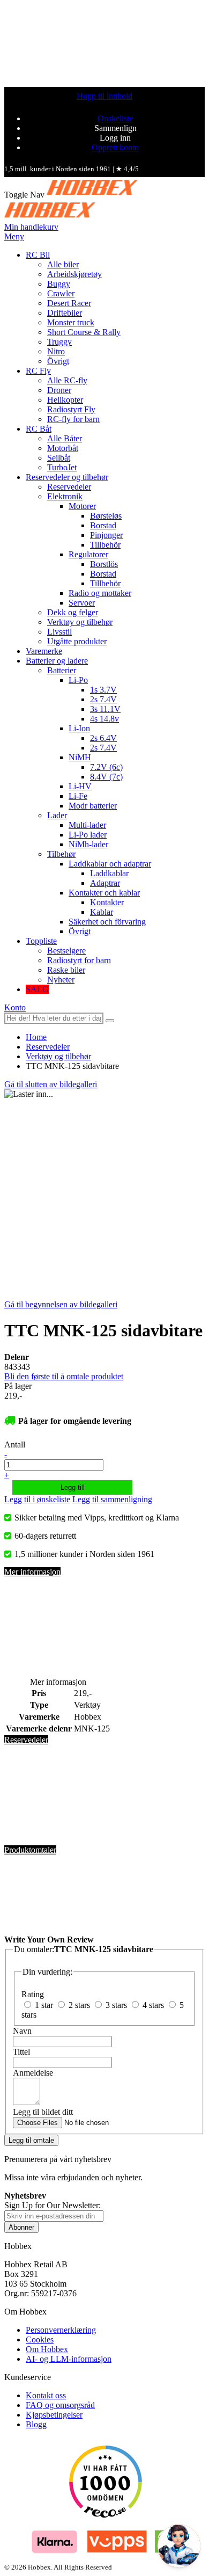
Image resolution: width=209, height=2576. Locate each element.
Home (36, 1037)
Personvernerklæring (61, 2330)
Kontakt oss (46, 2395)
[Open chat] (179, 2546)
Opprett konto (115, 147)
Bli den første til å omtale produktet (64, 1376)
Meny (14, 237)
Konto (15, 1007)
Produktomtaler (30, 1850)
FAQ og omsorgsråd (60, 2405)
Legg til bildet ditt (43, 2112)
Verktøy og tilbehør (58, 1056)
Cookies (40, 2339)
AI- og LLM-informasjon (69, 2359)
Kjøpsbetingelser (54, 2415)
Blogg (36, 2424)
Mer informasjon (32, 1572)
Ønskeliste (115, 118)
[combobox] (54, 1018)
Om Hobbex (47, 2349)
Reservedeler (48, 1047)
